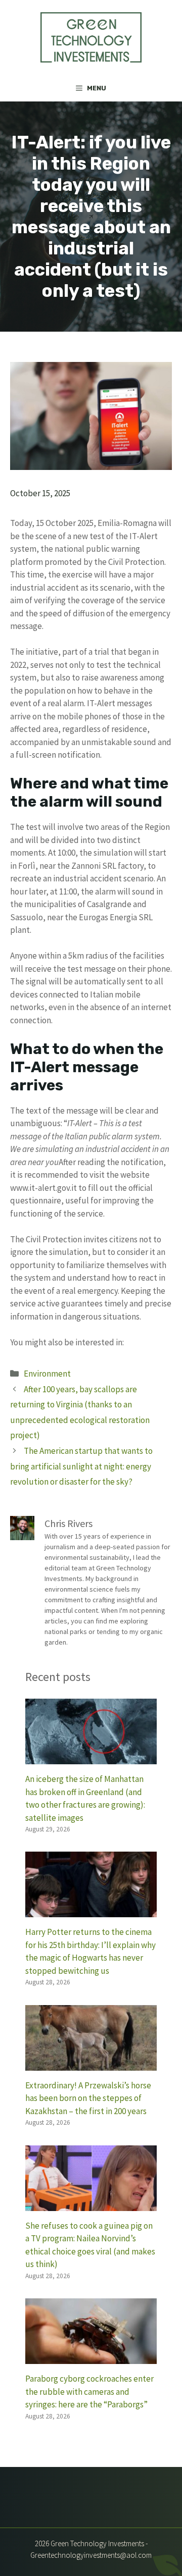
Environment (47, 1374)
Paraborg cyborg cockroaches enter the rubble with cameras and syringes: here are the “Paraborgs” (89, 2391)
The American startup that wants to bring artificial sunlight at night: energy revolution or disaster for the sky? (81, 1466)
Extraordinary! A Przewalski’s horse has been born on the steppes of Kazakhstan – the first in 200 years (88, 2098)
